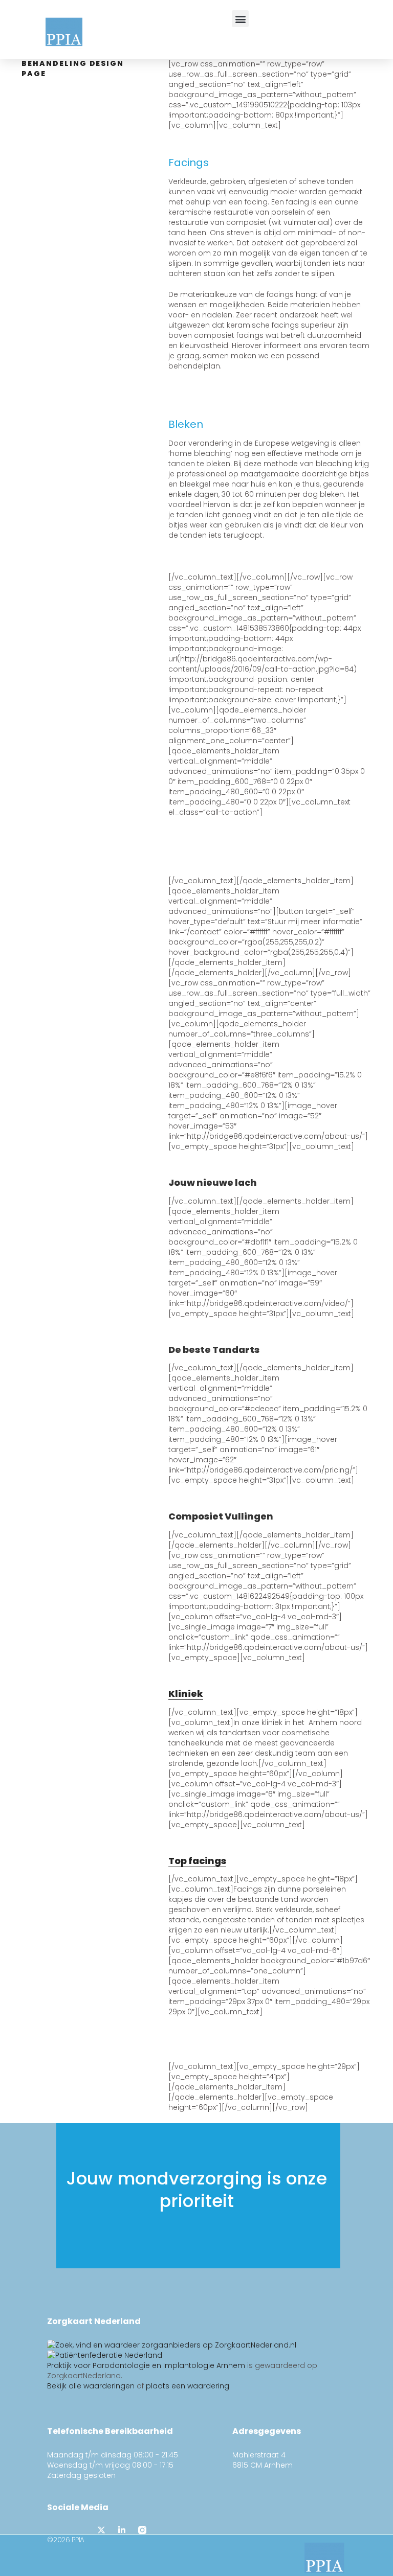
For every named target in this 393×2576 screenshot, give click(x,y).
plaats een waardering (188, 2386)
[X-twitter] (101, 2530)
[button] (240, 19)
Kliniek (186, 1694)
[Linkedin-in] (122, 2530)
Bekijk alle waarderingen (91, 2386)
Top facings (197, 1861)
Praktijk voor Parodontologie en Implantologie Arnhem (146, 2365)
